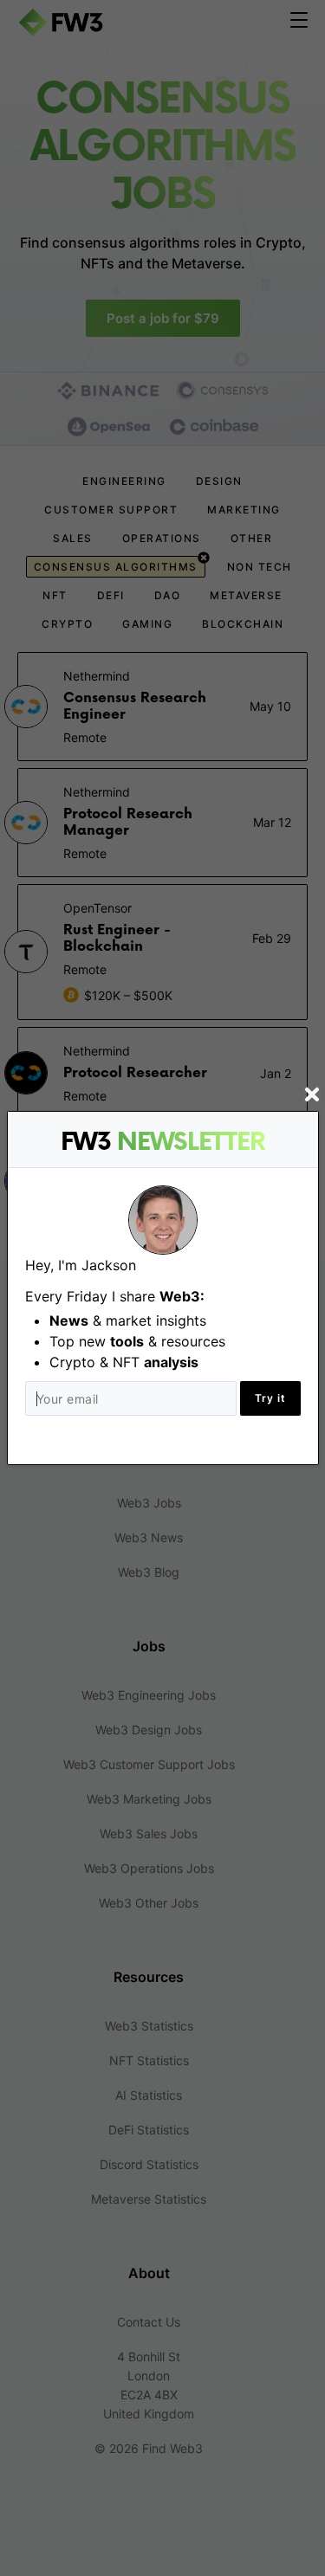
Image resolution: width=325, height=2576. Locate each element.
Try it (270, 1398)
